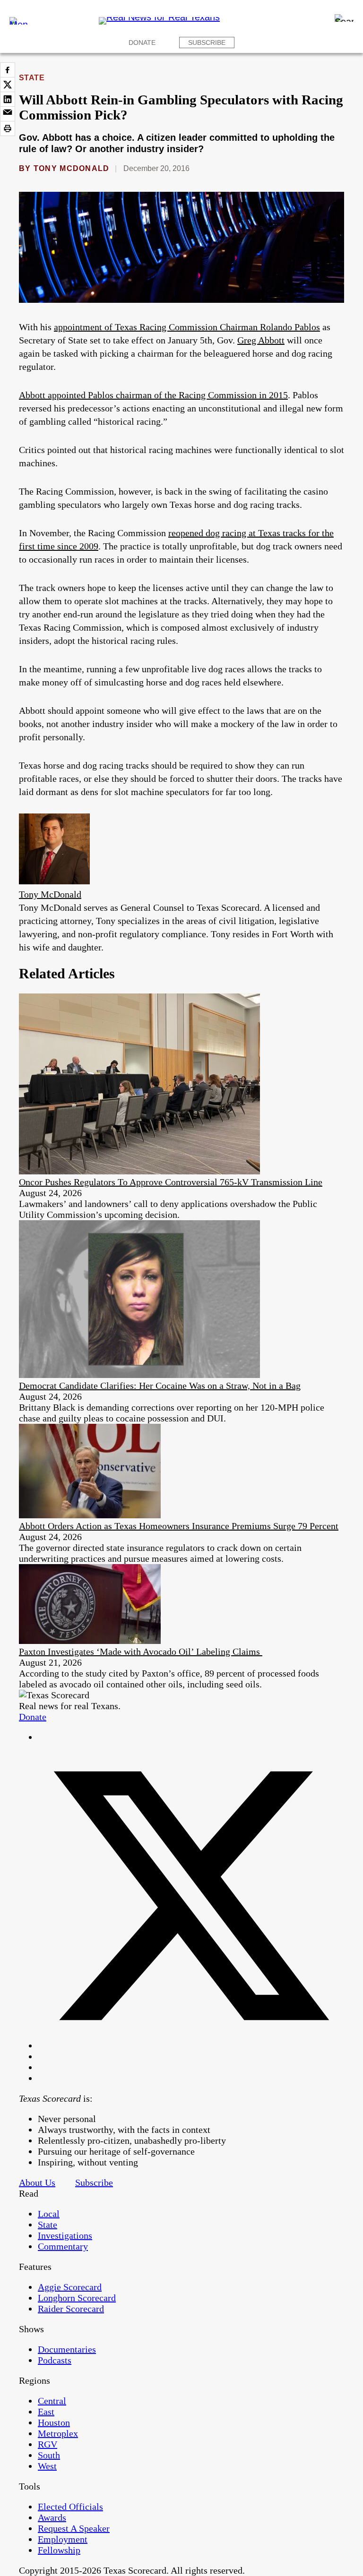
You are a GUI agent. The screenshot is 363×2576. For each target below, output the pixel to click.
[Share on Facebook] (8, 70)
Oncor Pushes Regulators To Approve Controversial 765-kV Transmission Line (171, 1182)
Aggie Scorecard (70, 2287)
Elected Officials (70, 2507)
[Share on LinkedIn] (8, 99)
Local (49, 2214)
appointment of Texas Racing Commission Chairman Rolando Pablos (187, 327)
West (47, 2466)
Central (52, 2401)
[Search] (344, 18)
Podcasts (55, 2360)
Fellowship (59, 2550)
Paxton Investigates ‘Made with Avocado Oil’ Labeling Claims (141, 1652)
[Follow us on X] (191, 2045)
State (32, 78)
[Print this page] (8, 128)
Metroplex (58, 2433)
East (46, 2412)
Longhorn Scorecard (77, 2298)
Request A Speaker (74, 2528)
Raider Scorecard (71, 2309)
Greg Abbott (261, 340)
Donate (142, 43)
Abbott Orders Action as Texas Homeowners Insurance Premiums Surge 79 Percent (179, 1526)
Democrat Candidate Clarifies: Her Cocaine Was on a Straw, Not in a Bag (160, 1386)
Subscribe (207, 43)
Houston (54, 2422)
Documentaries (67, 2349)
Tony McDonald (72, 168)
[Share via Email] (8, 114)
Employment (63, 2539)
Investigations (65, 2235)
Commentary (63, 2246)
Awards (52, 2517)
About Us (37, 2182)
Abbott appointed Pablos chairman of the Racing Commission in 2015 (153, 395)
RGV (48, 2444)
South (49, 2455)
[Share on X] (8, 85)
